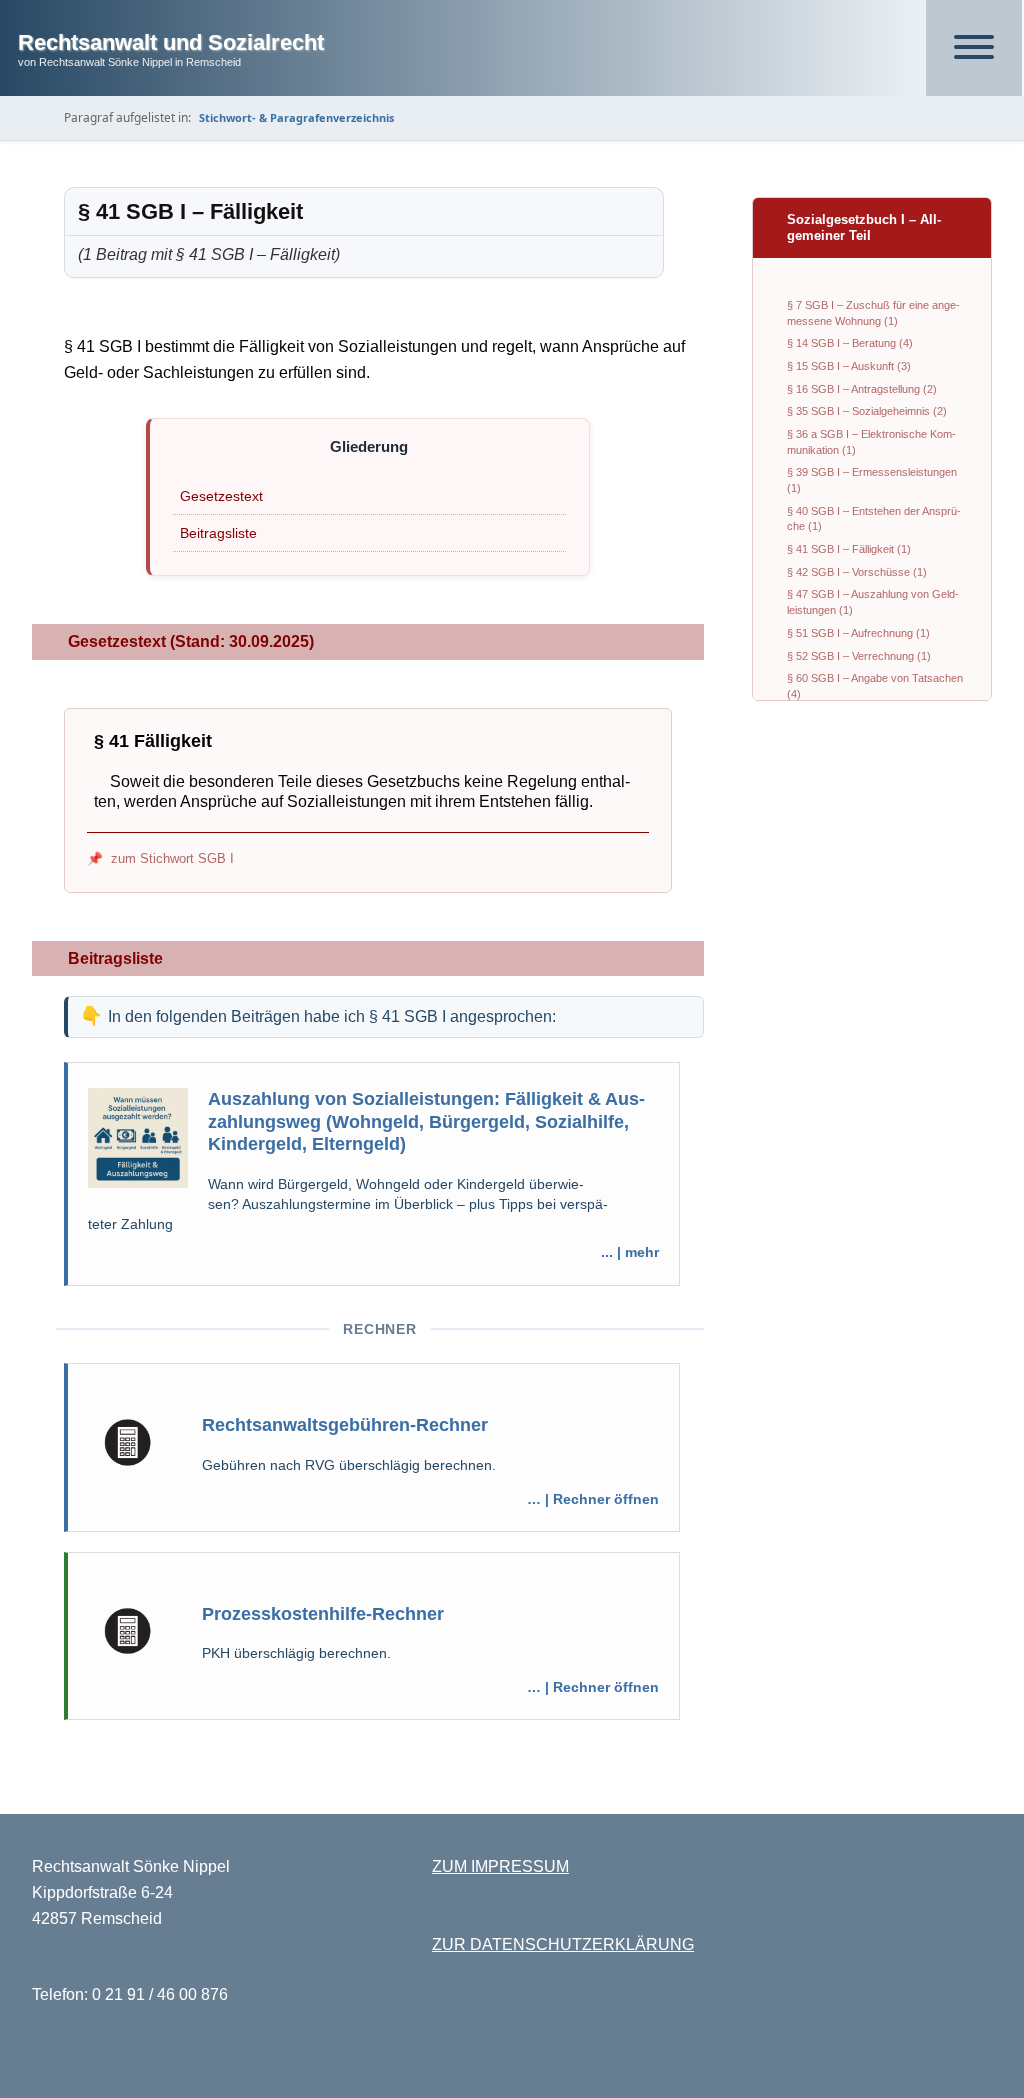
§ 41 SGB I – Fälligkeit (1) (849, 549)
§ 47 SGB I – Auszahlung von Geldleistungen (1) (873, 602)
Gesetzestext (221, 496)
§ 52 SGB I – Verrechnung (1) (859, 656)
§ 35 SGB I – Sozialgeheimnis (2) (867, 411)
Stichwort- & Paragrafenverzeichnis (296, 117)
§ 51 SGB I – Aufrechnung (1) (858, 633)
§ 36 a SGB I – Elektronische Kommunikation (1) (871, 442)
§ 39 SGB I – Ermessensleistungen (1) (872, 480)
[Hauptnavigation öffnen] (974, 48)
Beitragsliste (218, 533)
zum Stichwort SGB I (172, 858)
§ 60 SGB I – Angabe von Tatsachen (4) (875, 686)
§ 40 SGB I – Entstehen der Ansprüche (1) (874, 519)
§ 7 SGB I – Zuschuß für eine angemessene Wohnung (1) (873, 313)
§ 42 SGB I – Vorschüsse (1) (857, 572)
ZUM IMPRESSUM (500, 1866)
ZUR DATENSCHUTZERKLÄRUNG (563, 1944)
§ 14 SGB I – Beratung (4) (850, 343)
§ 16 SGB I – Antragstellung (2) (862, 389)
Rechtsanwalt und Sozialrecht (171, 42)
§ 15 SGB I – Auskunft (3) (849, 366)
